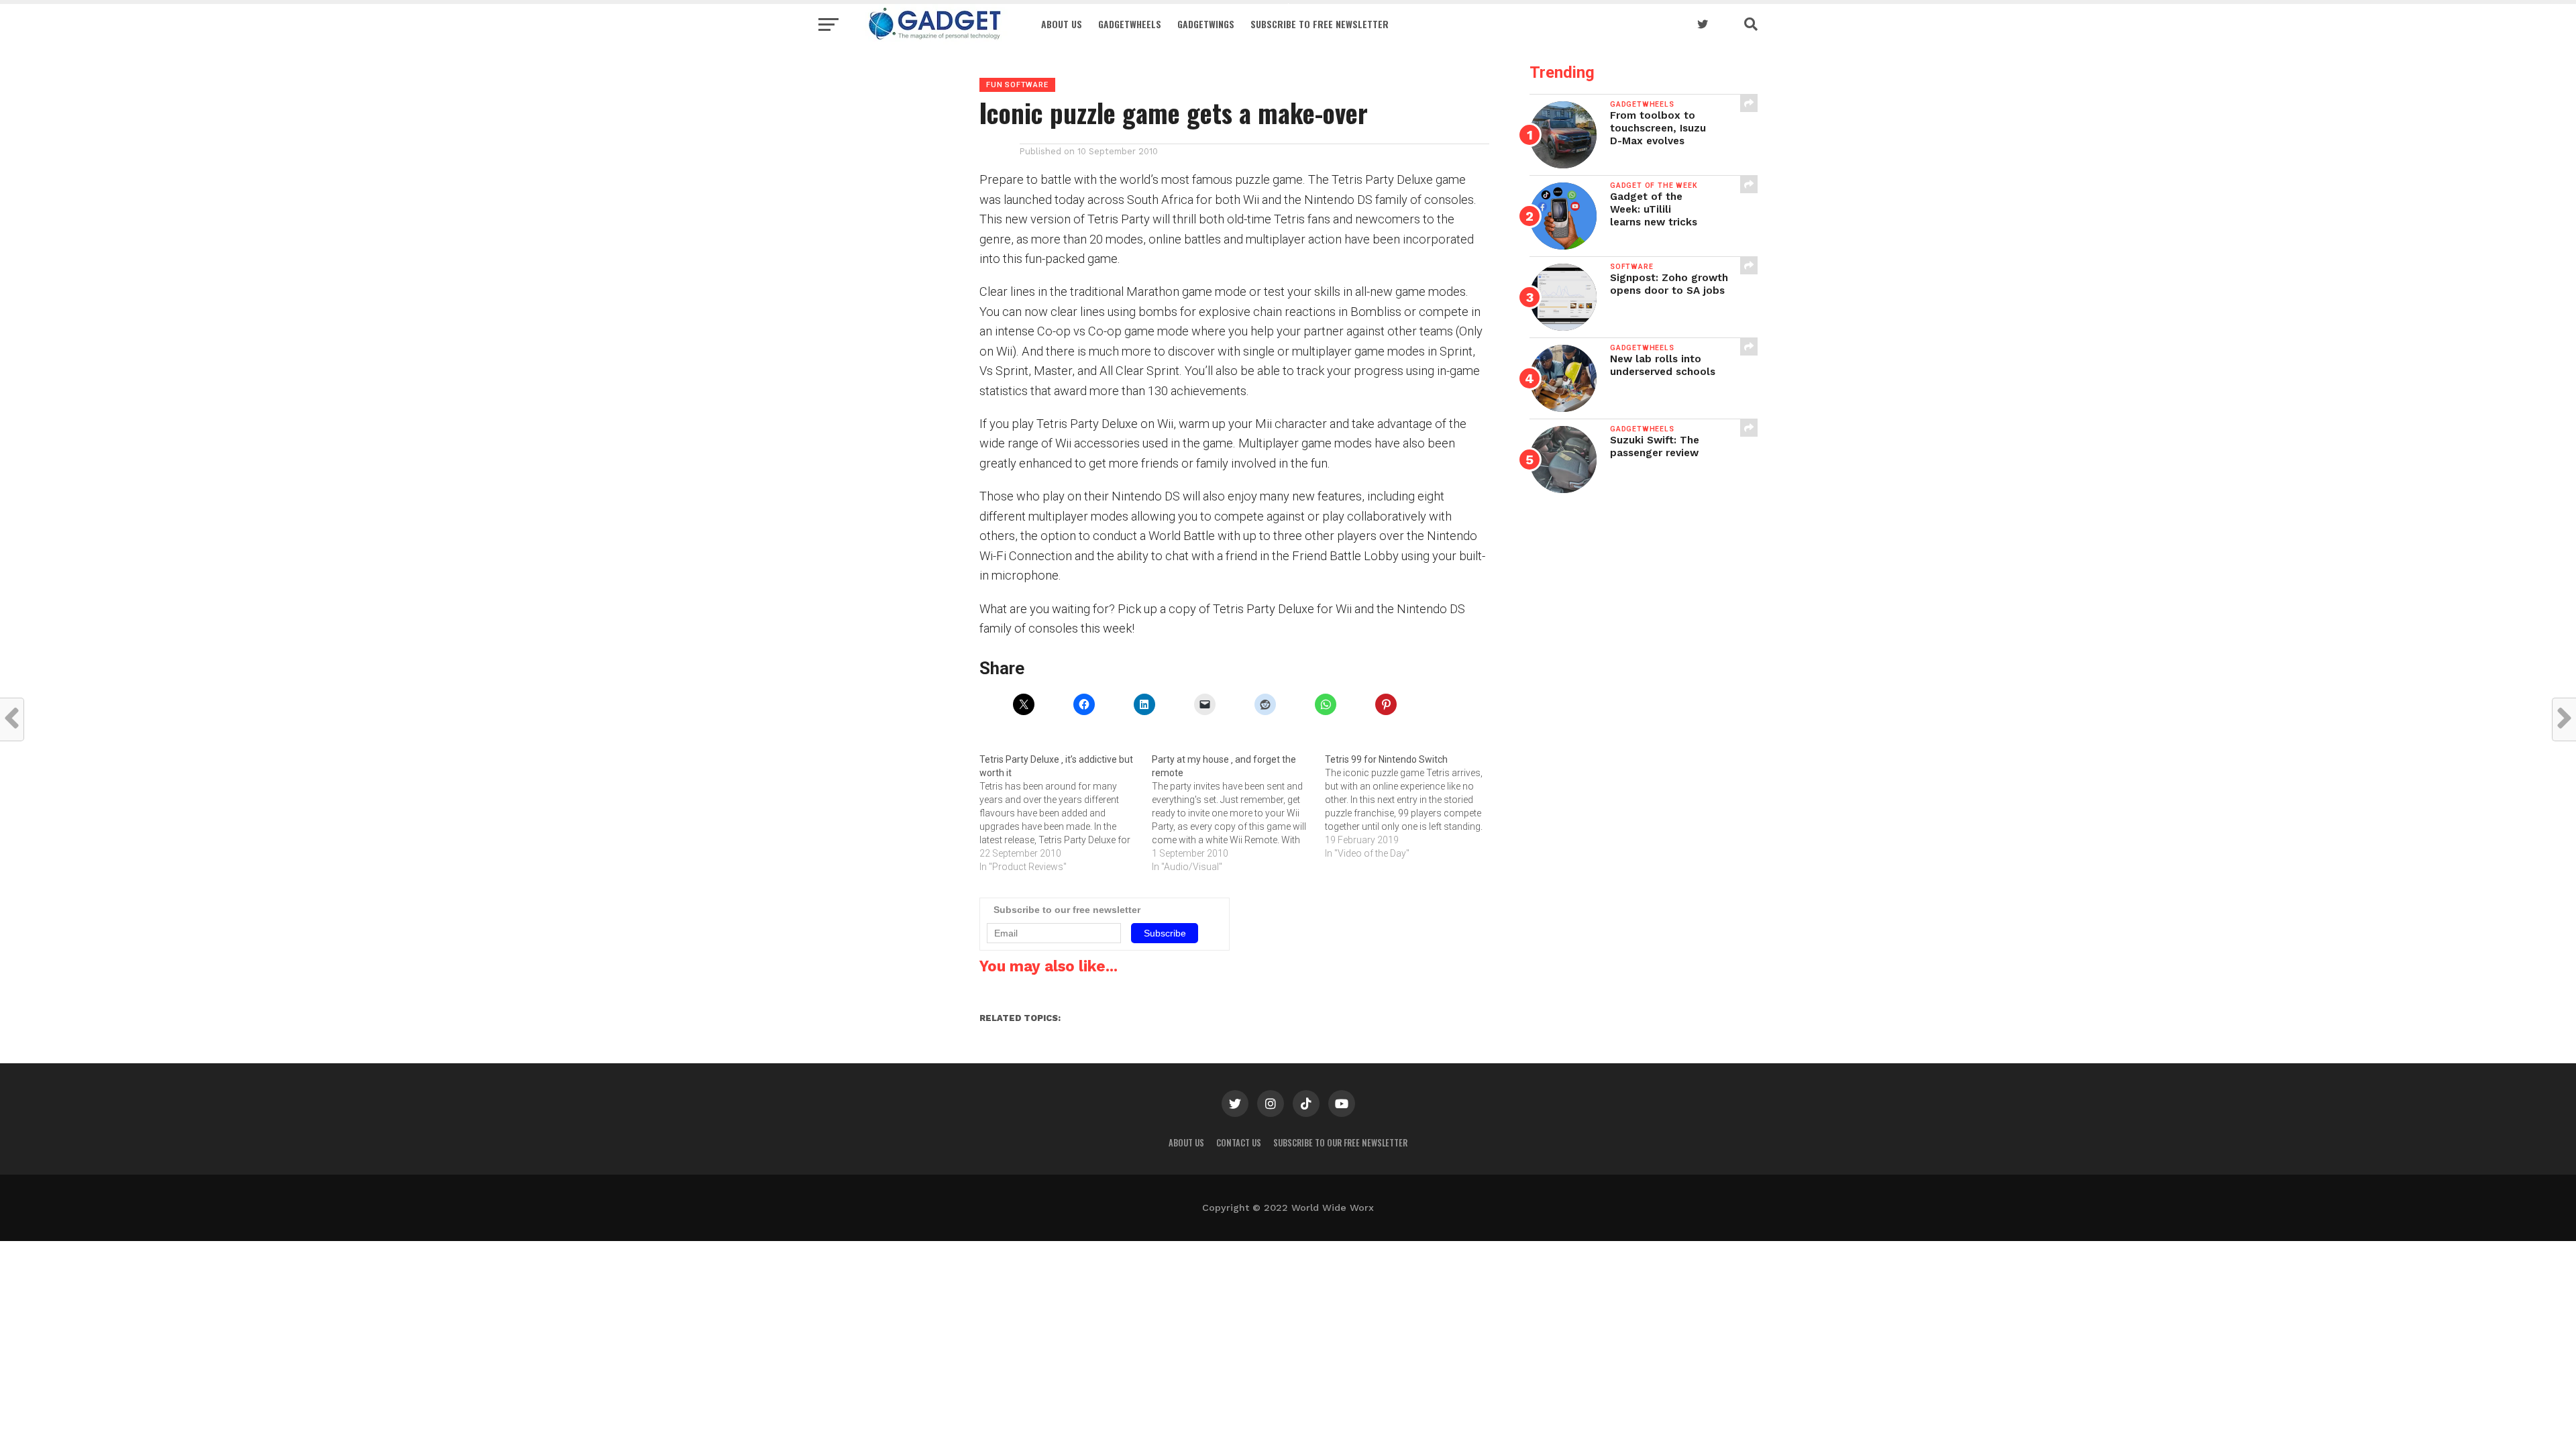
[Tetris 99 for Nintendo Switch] (1411, 806)
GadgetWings (1206, 24)
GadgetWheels (1130, 24)
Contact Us (1239, 1143)
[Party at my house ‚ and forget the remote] (1238, 813)
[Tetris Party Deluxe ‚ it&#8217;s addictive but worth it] (1066, 813)
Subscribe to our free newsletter (1340, 1143)
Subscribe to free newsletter (1320, 24)
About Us (1062, 24)
